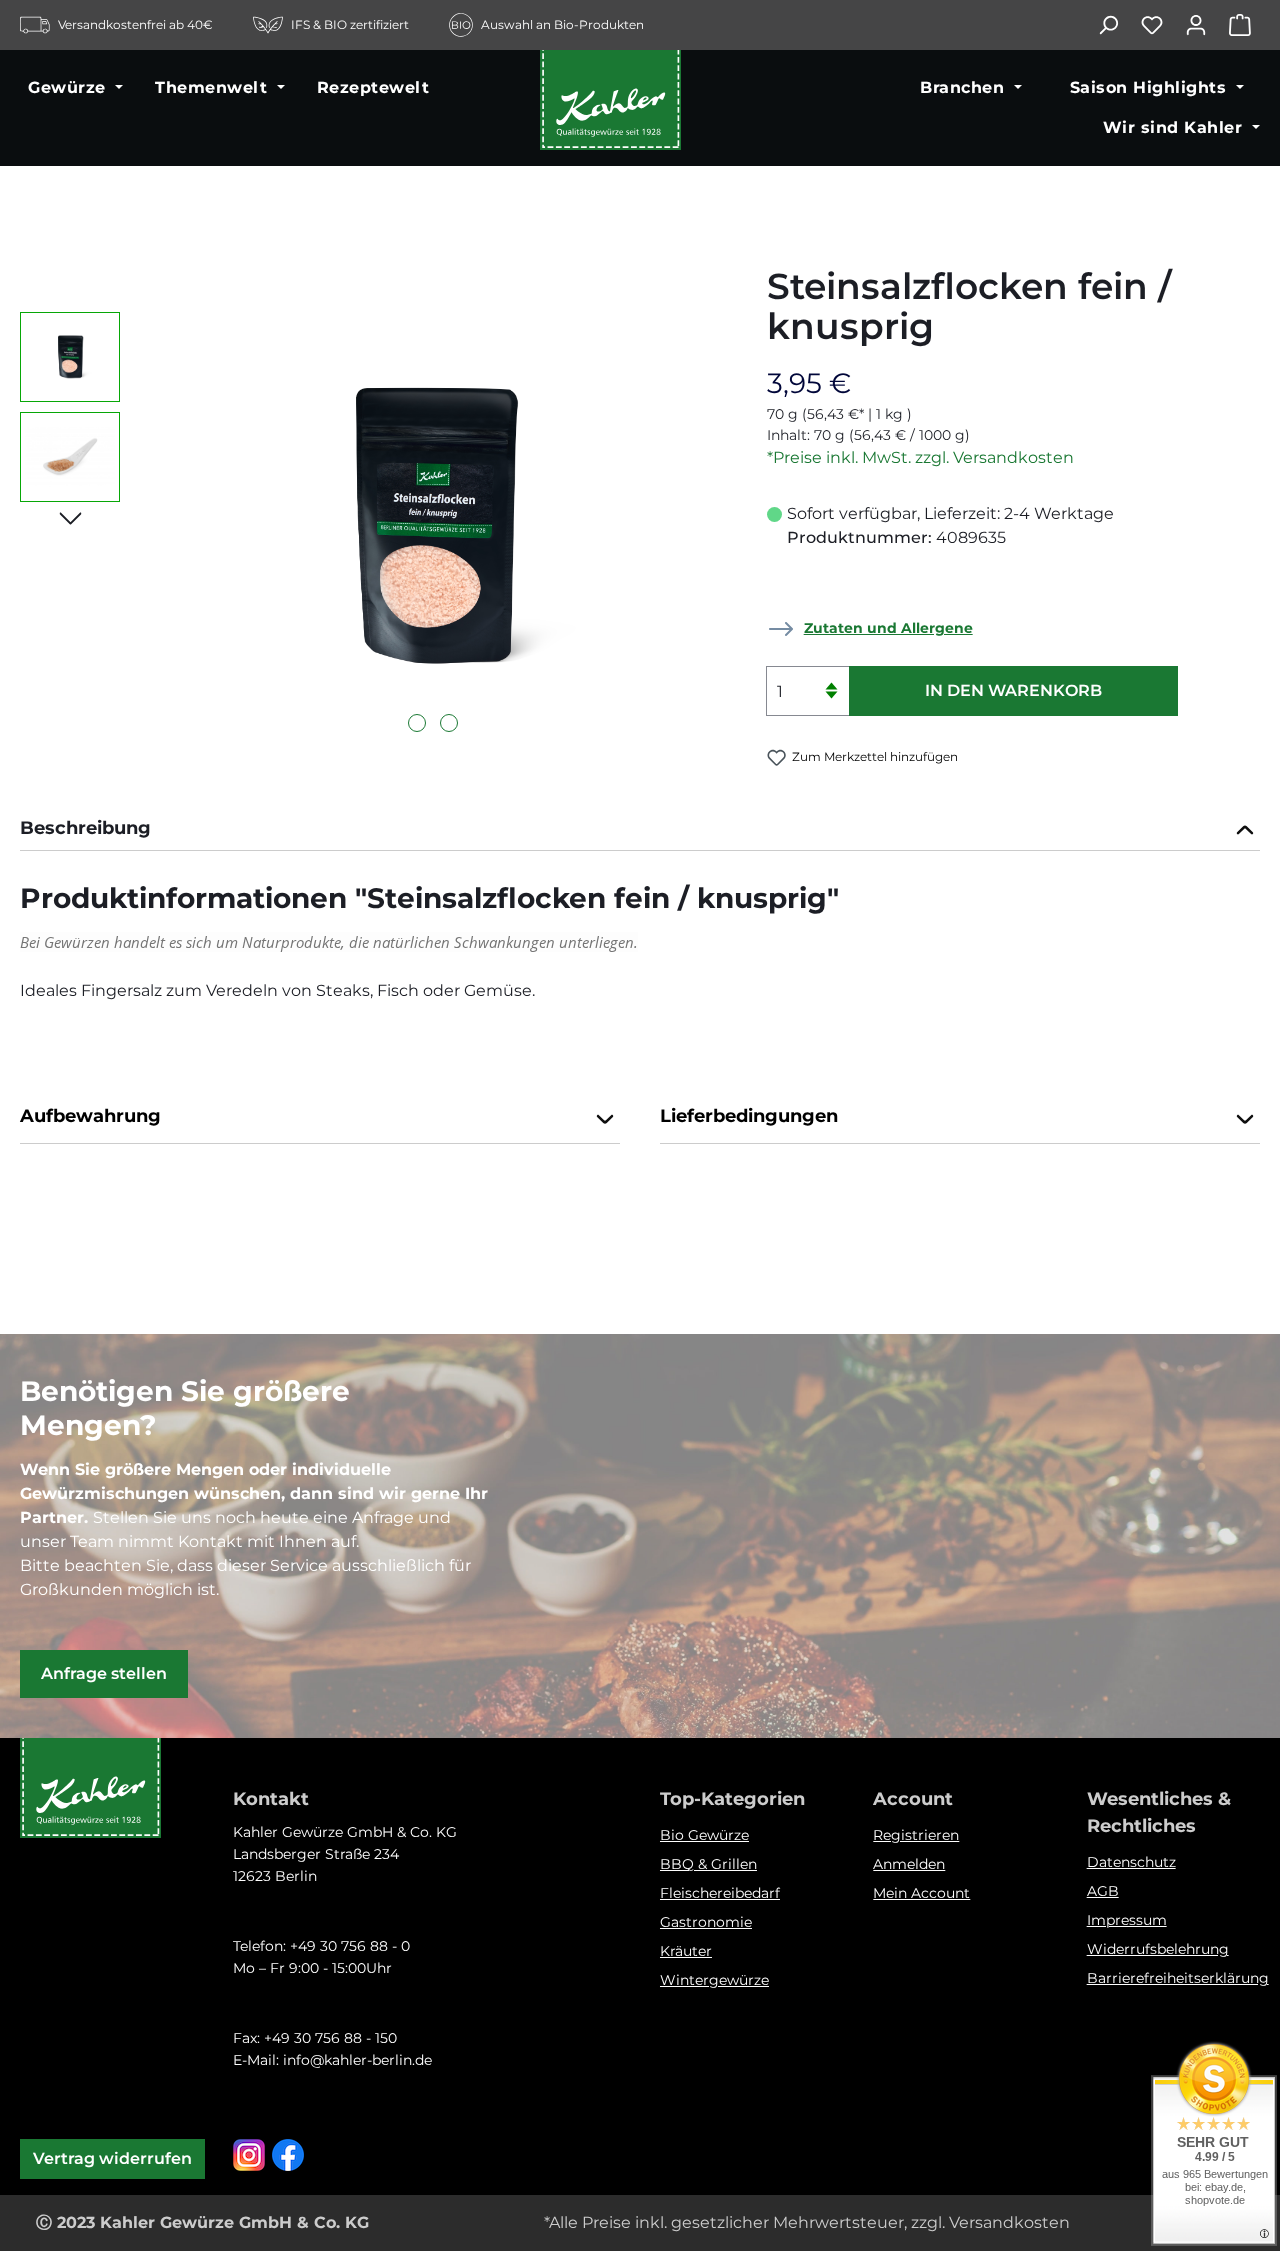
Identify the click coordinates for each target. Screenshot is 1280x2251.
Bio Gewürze (704, 1835)
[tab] (640, 830)
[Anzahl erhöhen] (831, 678)
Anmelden (909, 1864)
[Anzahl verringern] (831, 703)
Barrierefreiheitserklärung (1178, 1978)
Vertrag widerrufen (112, 2158)
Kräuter (686, 1951)
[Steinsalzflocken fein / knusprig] (433, 527)
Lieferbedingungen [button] (749, 1116)
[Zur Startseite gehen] (640, 108)
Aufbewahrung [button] (90, 1116)
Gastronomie (706, 1922)
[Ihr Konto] (1206, 25)
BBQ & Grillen (708, 1864)
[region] (373, 527)
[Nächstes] (70, 517)
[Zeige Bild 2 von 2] (449, 723)
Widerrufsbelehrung (1158, 1949)
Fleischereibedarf (720, 1893)
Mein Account (921, 1893)
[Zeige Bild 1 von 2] (417, 723)
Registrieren (916, 1835)
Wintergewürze (714, 1980)
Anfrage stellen (104, 1673)
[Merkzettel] (1162, 25)
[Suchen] (1118, 25)
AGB (1103, 1891)
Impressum (1127, 1920)
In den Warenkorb (1013, 690)
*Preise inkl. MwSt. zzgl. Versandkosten (920, 457)
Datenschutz (1131, 1862)
